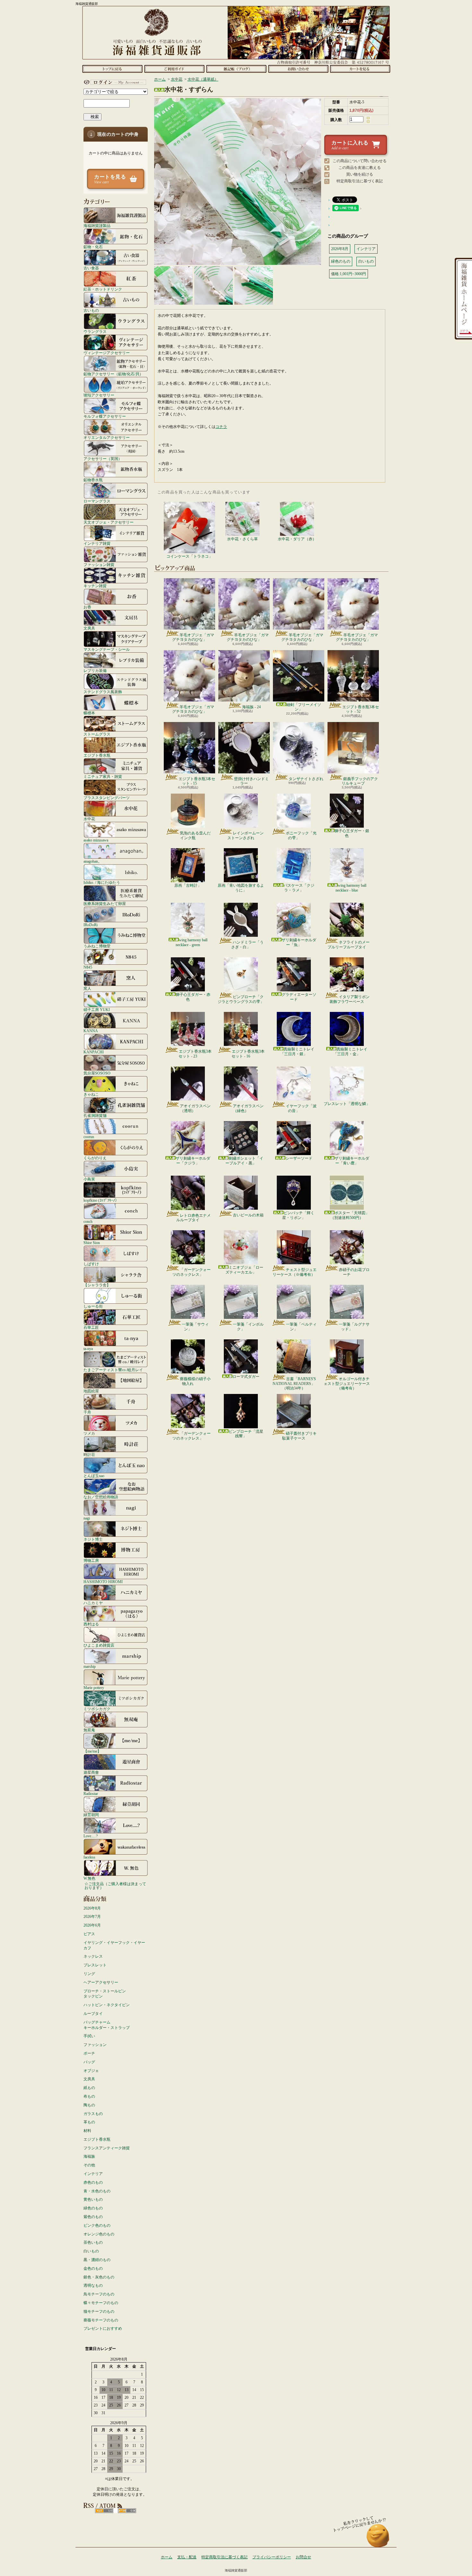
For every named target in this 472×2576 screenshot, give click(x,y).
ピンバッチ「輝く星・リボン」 (298, 1215)
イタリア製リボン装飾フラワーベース (350, 999)
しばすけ (91, 1264)
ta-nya (88, 1349)
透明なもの (93, 2285)
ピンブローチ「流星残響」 (246, 1434)
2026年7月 (92, 1917)
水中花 (89, 819)
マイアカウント (114, 82)
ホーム (112, 69)
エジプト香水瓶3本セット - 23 (195, 1054)
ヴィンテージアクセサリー (107, 353)
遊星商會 (91, 1772)
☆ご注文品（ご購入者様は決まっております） (115, 1886)
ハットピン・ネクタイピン (107, 2005)
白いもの (91, 2251)
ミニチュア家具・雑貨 (103, 776)
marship (90, 1666)
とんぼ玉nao (94, 1476)
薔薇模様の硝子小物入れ (195, 1381)
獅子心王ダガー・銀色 (352, 833)
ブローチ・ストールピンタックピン (105, 1994)
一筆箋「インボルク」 (248, 1327)
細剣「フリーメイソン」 (304, 707)
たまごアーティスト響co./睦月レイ (113, 1370)
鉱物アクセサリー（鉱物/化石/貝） (113, 374)
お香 (87, 607)
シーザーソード (299, 1158)
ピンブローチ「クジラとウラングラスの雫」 (241, 999)
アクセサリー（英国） (103, 459)
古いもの (91, 310)
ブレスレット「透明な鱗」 (347, 1104)
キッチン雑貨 (95, 586)
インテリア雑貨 (97, 543)
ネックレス (93, 1956)
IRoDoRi (91, 925)
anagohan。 (93, 861)
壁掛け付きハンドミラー (251, 781)
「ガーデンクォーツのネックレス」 (192, 1272)
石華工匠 (91, 1327)
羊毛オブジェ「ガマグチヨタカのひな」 (193, 637)
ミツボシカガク (97, 1709)
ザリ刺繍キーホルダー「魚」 (299, 942)
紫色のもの (93, 2217)
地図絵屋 (91, 1391)
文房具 (89, 628)
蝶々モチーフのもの (101, 2303)
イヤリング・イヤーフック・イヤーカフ (114, 1945)
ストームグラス (97, 734)
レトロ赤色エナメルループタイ (193, 1218)
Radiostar (91, 1793)
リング (89, 1974)
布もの (89, 2096)
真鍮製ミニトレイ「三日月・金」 (350, 1051)
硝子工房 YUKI (97, 1010)
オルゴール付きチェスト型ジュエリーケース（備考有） (347, 1384)
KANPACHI (94, 1052)
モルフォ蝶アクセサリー (105, 416)
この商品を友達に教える (360, 168)
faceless (89, 1857)
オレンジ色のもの (99, 2234)
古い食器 (91, 268)
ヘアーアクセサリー (101, 1982)
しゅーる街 (93, 1306)
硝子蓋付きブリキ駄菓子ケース (299, 1436)
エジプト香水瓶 (97, 755)
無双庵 (89, 1730)
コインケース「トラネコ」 (189, 556)
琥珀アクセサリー (99, 395)
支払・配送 (187, 2557)
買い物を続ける (360, 174)
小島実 (89, 1179)
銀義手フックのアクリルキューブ (360, 781)
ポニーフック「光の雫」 (301, 835)
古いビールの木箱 (248, 1215)
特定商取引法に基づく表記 (360, 181)
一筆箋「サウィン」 (195, 1327)
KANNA (91, 1031)
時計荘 (89, 1454)
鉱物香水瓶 (93, 480)
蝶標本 (89, 713)
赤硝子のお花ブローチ (354, 1272)
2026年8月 (92, 1908)
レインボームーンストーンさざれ (245, 835)
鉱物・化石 (93, 247)
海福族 (89, 2156)
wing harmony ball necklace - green (192, 942)
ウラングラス (95, 331)
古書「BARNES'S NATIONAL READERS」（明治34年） (294, 1384)
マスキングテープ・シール (107, 649)
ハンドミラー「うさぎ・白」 (247, 944)
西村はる (91, 1624)
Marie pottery (94, 1688)
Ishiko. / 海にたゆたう (102, 882)
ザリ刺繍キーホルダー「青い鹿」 (352, 1161)
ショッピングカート (360, 69)
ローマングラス (97, 501)
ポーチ (89, 2053)
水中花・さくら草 (242, 539)
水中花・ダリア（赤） (297, 539)
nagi (87, 1518)
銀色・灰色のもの (99, 2277)
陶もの (89, 2105)
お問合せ (298, 69)
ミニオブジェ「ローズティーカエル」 (244, 1270)
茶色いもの (93, 2242)
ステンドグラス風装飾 (103, 692)
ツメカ (89, 1433)
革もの (89, 2122)
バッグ (89, 2062)
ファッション (95, 2045)
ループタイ (93, 2014)
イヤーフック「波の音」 (301, 1108)
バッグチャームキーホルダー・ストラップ (107, 2025)
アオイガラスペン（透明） (195, 1108)
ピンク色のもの (97, 2225)
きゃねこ (91, 1094)
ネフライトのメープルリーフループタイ (349, 944)
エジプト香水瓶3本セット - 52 (361, 709)
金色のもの (93, 2268)
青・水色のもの (97, 2191)
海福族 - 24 (251, 707)
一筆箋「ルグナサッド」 (354, 1327)
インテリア (93, 2174)
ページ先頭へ (378, 2539)
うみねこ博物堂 (97, 946)
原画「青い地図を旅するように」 (241, 888)
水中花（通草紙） (203, 79)
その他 (89, 2165)
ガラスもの (93, 2114)
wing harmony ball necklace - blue (351, 888)
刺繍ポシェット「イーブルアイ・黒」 (244, 1161)
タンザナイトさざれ (306, 779)
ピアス (89, 1934)
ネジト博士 (93, 1539)
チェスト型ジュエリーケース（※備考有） (295, 1272)
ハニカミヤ (93, 1603)
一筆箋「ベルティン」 (301, 1327)
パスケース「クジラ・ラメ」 (299, 888)
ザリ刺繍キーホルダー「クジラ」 (193, 1161)
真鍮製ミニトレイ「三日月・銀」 (297, 1051)
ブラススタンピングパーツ (107, 798)
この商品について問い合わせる (360, 161)
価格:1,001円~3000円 (349, 274)
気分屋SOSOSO (97, 1073)
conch (88, 1221)
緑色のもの (93, 2208)
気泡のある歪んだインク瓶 (195, 835)
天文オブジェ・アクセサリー (109, 522)
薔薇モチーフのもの (101, 2320)
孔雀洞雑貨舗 (95, 1115)
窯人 (87, 988)
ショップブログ (236, 69)
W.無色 (89, 1878)
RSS (104, 2511)
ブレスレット (95, 1965)
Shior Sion (92, 1243)
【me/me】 (92, 1751)
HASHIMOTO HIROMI (103, 1582)
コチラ (221, 427)
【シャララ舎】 (97, 1285)
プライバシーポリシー (272, 2557)
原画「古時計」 (188, 885)
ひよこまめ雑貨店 (99, 1645)
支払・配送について (174, 69)
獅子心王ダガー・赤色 (193, 997)
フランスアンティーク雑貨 (107, 2148)
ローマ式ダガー (246, 1377)
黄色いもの (93, 2199)
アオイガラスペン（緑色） (248, 1108)
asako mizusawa (96, 840)
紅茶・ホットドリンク (103, 289)
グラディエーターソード (299, 997)
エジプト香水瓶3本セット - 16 (248, 1054)
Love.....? (91, 1836)
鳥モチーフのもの (99, 2294)
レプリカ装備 (95, 670)
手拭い (89, 2036)
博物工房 (91, 1560)
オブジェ (91, 2071)
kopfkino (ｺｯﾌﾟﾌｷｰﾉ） (101, 1200)
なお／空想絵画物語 (101, 1497)
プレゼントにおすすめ (103, 2328)
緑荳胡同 (91, 1815)
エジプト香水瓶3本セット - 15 (197, 781)
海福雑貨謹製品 (97, 226)
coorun (89, 1137)
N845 (88, 967)
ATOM (127, 2511)
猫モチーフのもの (99, 2311)
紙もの (89, 2088)
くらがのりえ (95, 1158)
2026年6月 (92, 1925)
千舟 (87, 1412)
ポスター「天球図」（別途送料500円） (350, 1215)
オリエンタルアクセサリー (107, 437)
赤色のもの (93, 2182)
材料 (87, 2131)
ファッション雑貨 (99, 565)
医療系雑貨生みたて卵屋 (105, 904)
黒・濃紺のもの (97, 2260)
